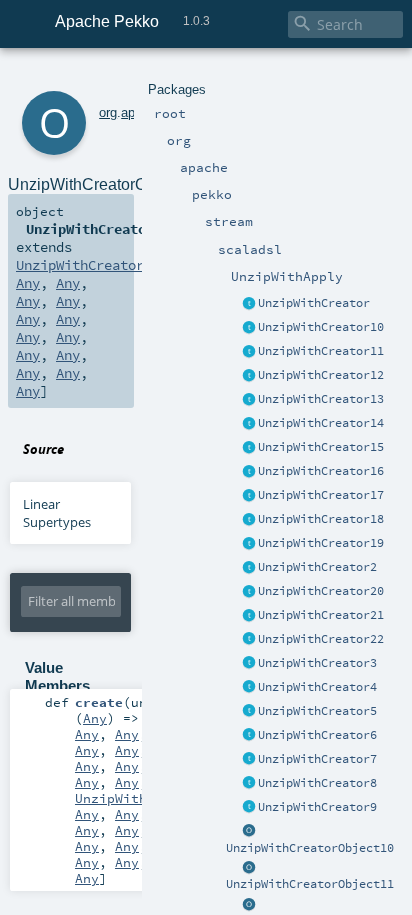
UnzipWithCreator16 (321, 471)
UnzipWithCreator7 (317, 759)
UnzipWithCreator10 (321, 327)
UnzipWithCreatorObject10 (310, 848)
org (108, 112)
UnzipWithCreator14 (321, 423)
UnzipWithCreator (314, 303)
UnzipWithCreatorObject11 (310, 884)
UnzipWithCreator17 (321, 495)
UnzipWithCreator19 (321, 543)
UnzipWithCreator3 (317, 663)
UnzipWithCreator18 (321, 519)
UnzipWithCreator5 (317, 711)
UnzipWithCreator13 (321, 399)
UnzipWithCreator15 (321, 447)
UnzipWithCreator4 (317, 687)
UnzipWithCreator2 (317, 567)
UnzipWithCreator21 (321, 615)
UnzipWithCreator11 (321, 351)
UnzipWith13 (119, 798)
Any (28, 283)
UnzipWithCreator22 (321, 639)
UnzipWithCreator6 (317, 735)
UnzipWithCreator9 (317, 807)
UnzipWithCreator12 (321, 375)
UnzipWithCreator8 (317, 783)
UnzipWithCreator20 (321, 591)
